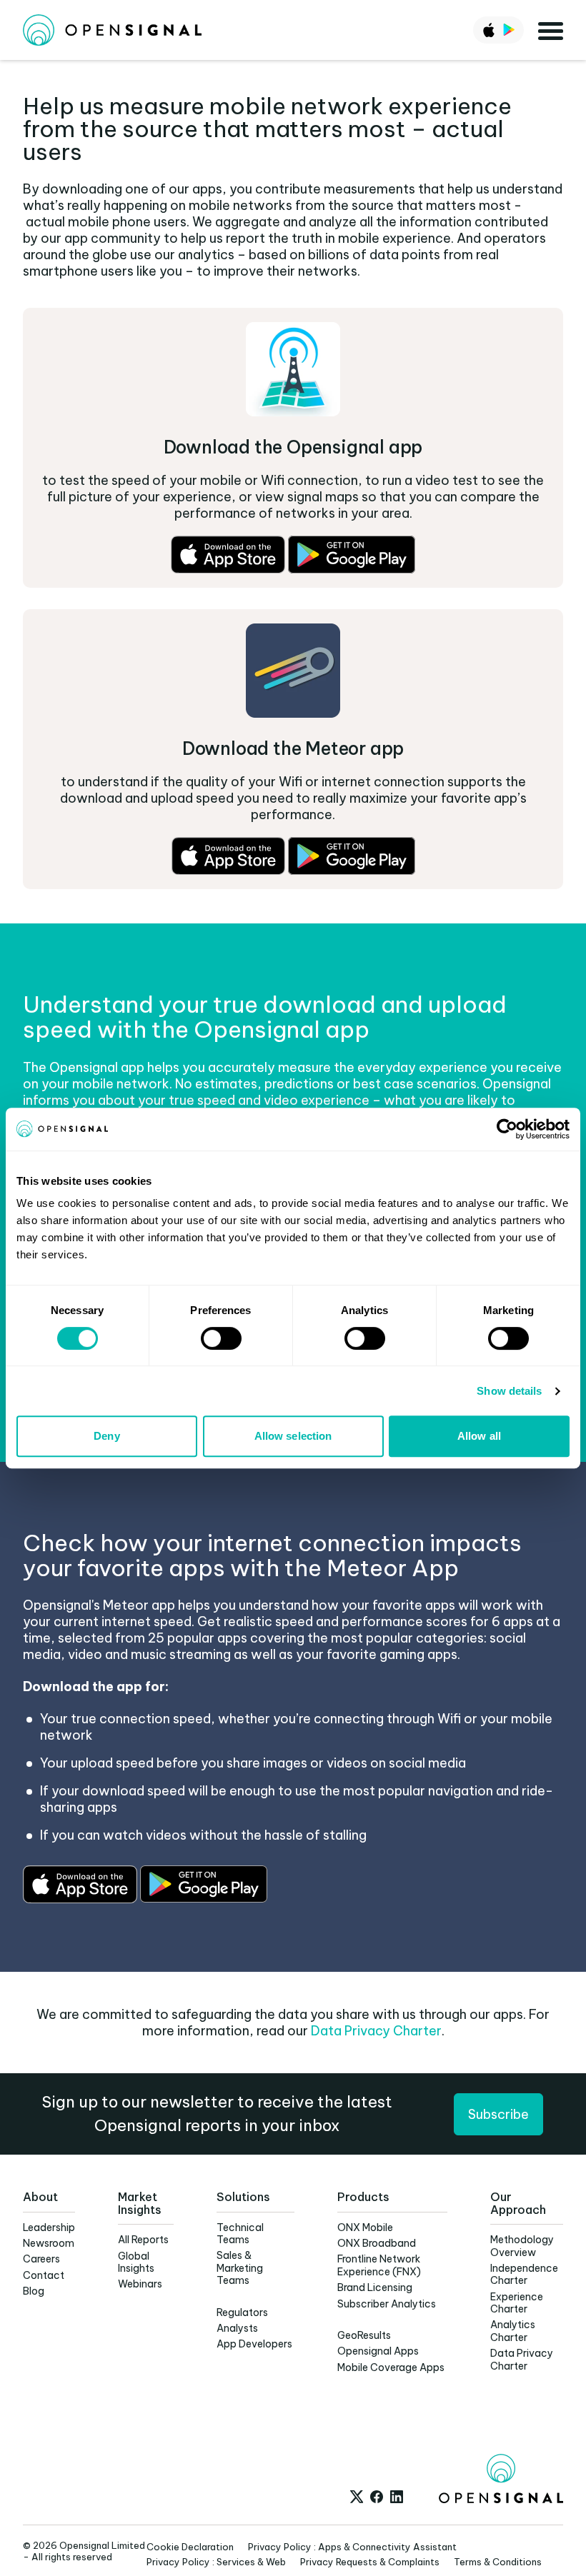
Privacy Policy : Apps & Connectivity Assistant (352, 2547)
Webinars (140, 2284)
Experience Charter (517, 2303)
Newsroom (49, 2243)
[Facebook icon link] (377, 2497)
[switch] (221, 1338)
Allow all (479, 1436)
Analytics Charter (513, 2331)
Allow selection (293, 1436)
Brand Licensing (375, 2287)
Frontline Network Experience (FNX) (379, 2265)
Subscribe (498, 2114)
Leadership (49, 2227)
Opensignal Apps (378, 2351)
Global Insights (136, 2262)
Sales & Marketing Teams (240, 2268)
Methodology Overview (522, 2246)
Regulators (242, 2312)
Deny (106, 1436)
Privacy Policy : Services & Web (216, 2562)
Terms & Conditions (498, 2562)
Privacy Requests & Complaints (370, 2562)
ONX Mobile (365, 2227)
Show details (509, 1391)
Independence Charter (524, 2274)
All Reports (143, 2240)
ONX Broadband (377, 2243)
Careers (41, 2259)
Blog (34, 2291)
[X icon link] (357, 2497)
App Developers (254, 2344)
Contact (44, 2275)
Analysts (237, 2328)
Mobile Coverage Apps (391, 2367)
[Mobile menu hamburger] (551, 30)
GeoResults (364, 2335)
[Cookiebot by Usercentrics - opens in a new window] (507, 1129)
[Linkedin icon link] (397, 2497)
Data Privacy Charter (376, 2031)
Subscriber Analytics (387, 2304)
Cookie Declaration (190, 2547)
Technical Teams (240, 2234)
